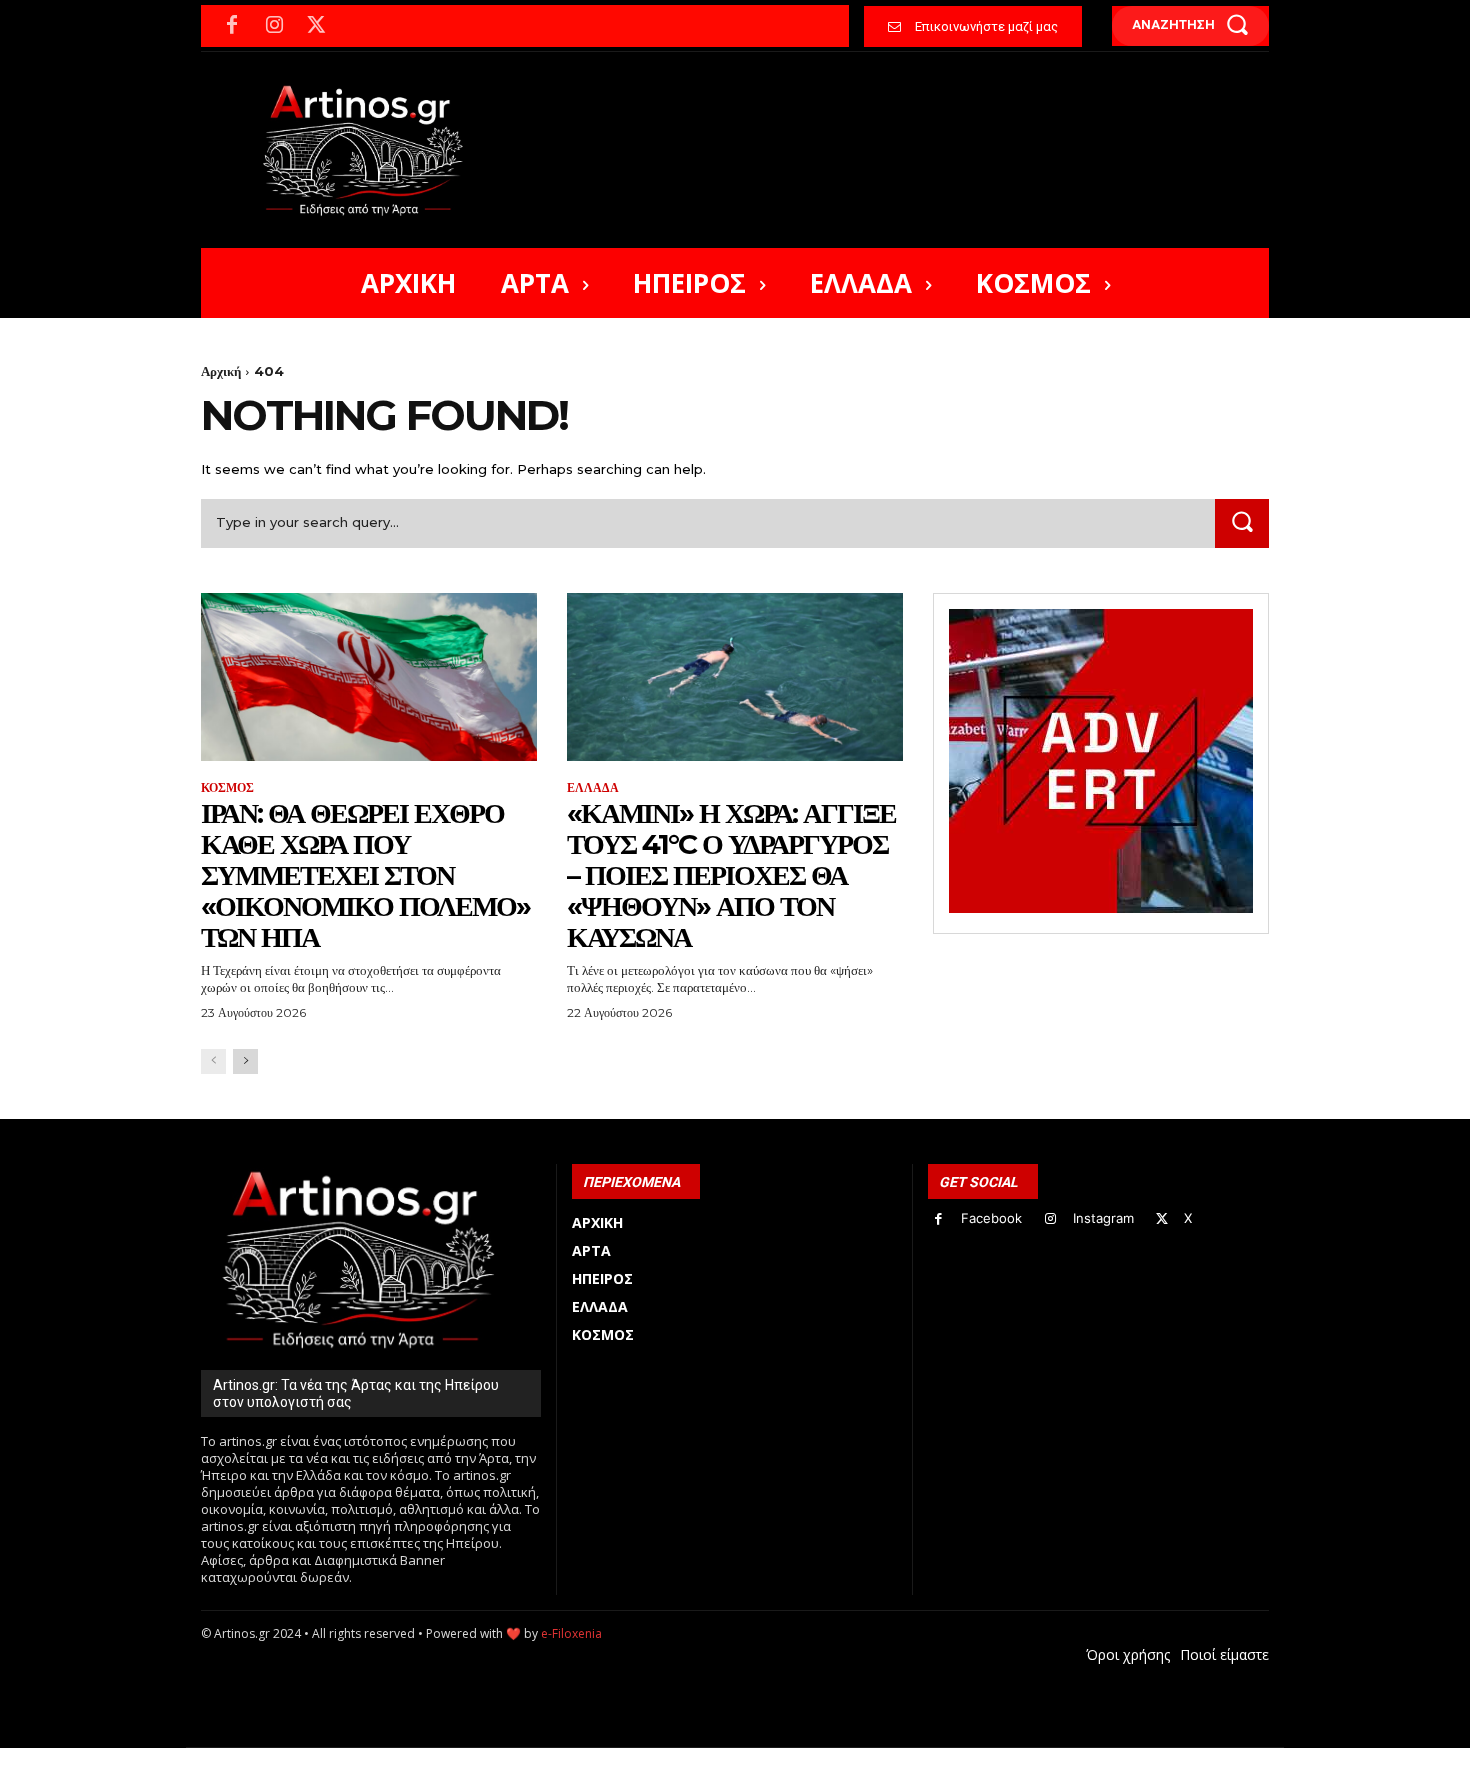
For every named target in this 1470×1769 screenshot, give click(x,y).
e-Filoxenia (571, 1633)
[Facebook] (232, 26)
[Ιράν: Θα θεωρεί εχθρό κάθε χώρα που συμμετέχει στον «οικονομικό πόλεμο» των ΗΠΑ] (369, 677)
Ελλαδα (593, 788)
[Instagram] (274, 26)
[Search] (1242, 523)
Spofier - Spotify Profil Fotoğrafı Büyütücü (337, 1758)
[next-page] (245, 1061)
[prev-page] (213, 1061)
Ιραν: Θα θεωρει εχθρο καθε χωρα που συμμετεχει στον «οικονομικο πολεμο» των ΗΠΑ (365, 874)
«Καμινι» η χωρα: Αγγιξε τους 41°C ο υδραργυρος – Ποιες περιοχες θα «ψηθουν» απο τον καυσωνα (731, 874)
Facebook (991, 1218)
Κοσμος (227, 788)
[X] (316, 26)
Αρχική (221, 371)
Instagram (1103, 1218)
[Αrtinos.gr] (372, 150)
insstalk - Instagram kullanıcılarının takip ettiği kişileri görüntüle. (683, 1758)
